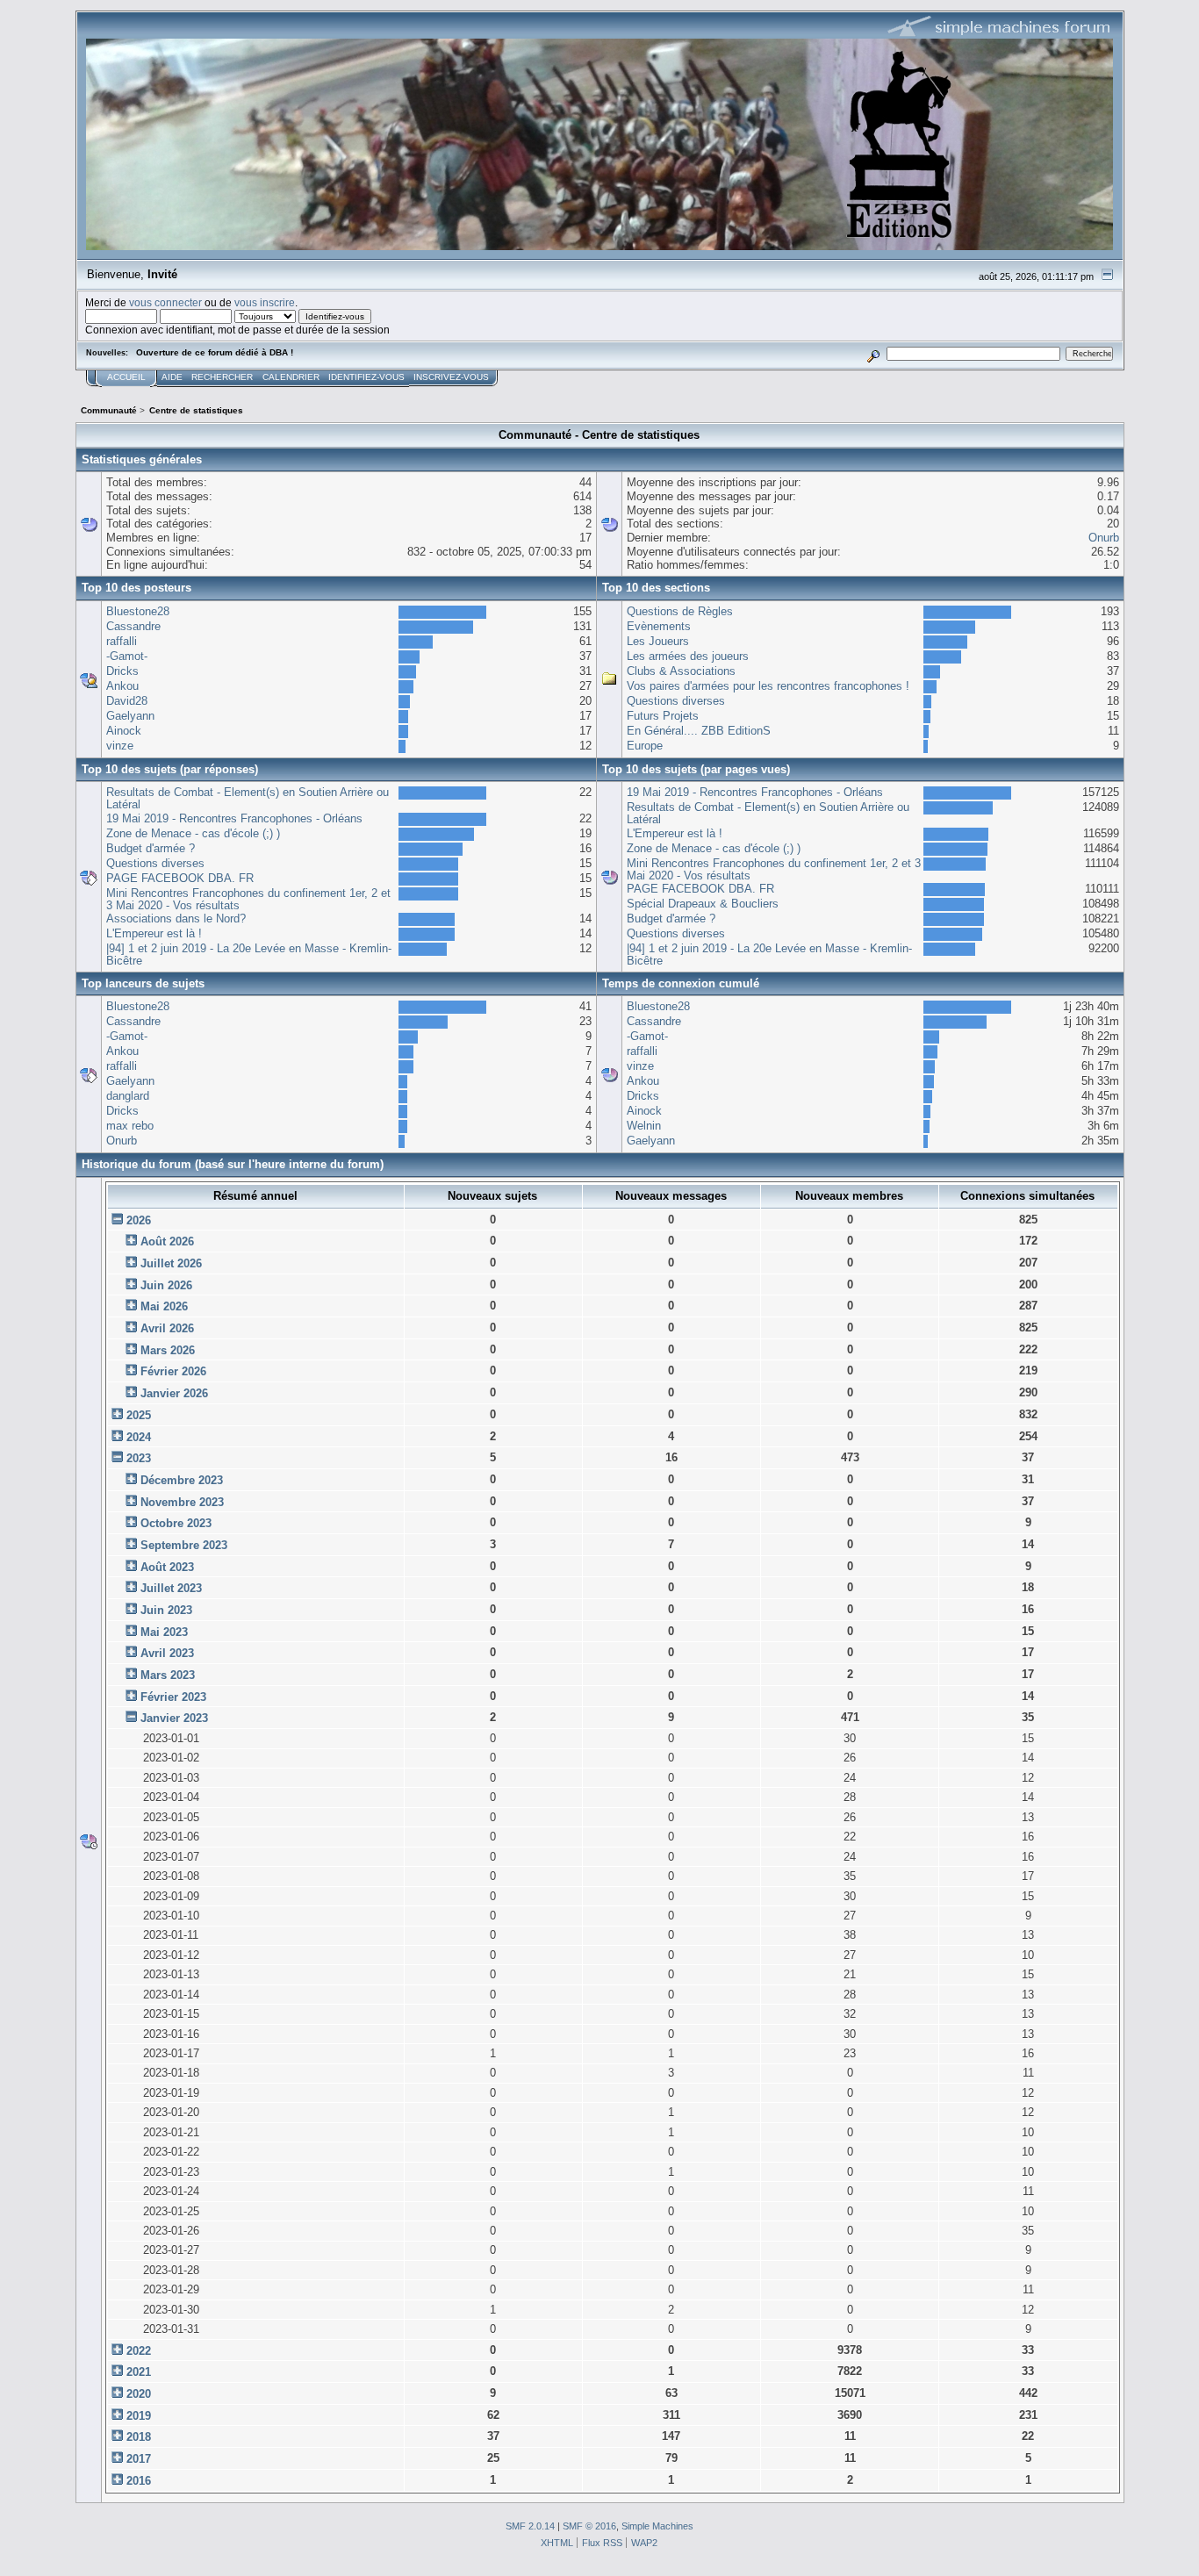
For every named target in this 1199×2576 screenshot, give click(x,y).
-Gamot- (127, 656)
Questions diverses (676, 701)
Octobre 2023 (176, 1523)
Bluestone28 (138, 611)
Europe (645, 746)
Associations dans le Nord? (176, 918)
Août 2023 (167, 1567)
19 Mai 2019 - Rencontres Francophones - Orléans (234, 818)
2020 (139, 2394)
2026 (139, 1220)
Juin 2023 (166, 1610)
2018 (139, 2437)
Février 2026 (173, 1371)
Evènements (659, 626)
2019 (139, 2416)
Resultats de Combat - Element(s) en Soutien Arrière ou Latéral (248, 798)
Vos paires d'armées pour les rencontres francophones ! (768, 686)
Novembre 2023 (182, 1502)
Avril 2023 (167, 1653)
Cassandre (133, 626)
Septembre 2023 (184, 1545)
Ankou (122, 686)
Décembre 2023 (182, 1480)
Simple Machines (657, 2526)
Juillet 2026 (171, 1263)
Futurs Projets (663, 716)
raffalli (122, 641)
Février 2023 (173, 1697)
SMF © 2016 (589, 2526)
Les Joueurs (658, 641)
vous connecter (165, 302)
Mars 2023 (168, 1675)
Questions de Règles (680, 611)
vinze (120, 746)
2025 (139, 1415)
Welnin (644, 1126)
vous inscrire (265, 302)
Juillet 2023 (171, 1588)
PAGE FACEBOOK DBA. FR (180, 878)
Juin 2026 (166, 1285)
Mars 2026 (168, 1350)
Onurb (1104, 538)
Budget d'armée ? (151, 848)
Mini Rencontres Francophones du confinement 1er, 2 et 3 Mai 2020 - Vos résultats (248, 899)
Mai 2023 (164, 1632)
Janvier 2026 (174, 1393)
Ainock (124, 731)
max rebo (130, 1126)
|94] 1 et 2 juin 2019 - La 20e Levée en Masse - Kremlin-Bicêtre (249, 954)
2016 (139, 2481)
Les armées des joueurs (688, 656)
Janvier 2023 (174, 1718)
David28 (127, 701)
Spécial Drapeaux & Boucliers (703, 904)
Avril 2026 (167, 1328)
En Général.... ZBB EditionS (699, 731)
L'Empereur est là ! (154, 933)
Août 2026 (167, 1241)
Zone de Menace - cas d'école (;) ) (193, 833)
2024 (139, 1437)
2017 (139, 2459)
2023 (139, 1458)
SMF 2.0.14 (530, 2526)
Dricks (122, 671)
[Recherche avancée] (873, 353)
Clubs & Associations (681, 671)
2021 (139, 2372)
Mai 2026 (164, 1306)
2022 (139, 2351)
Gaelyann (130, 716)
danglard (128, 1096)
